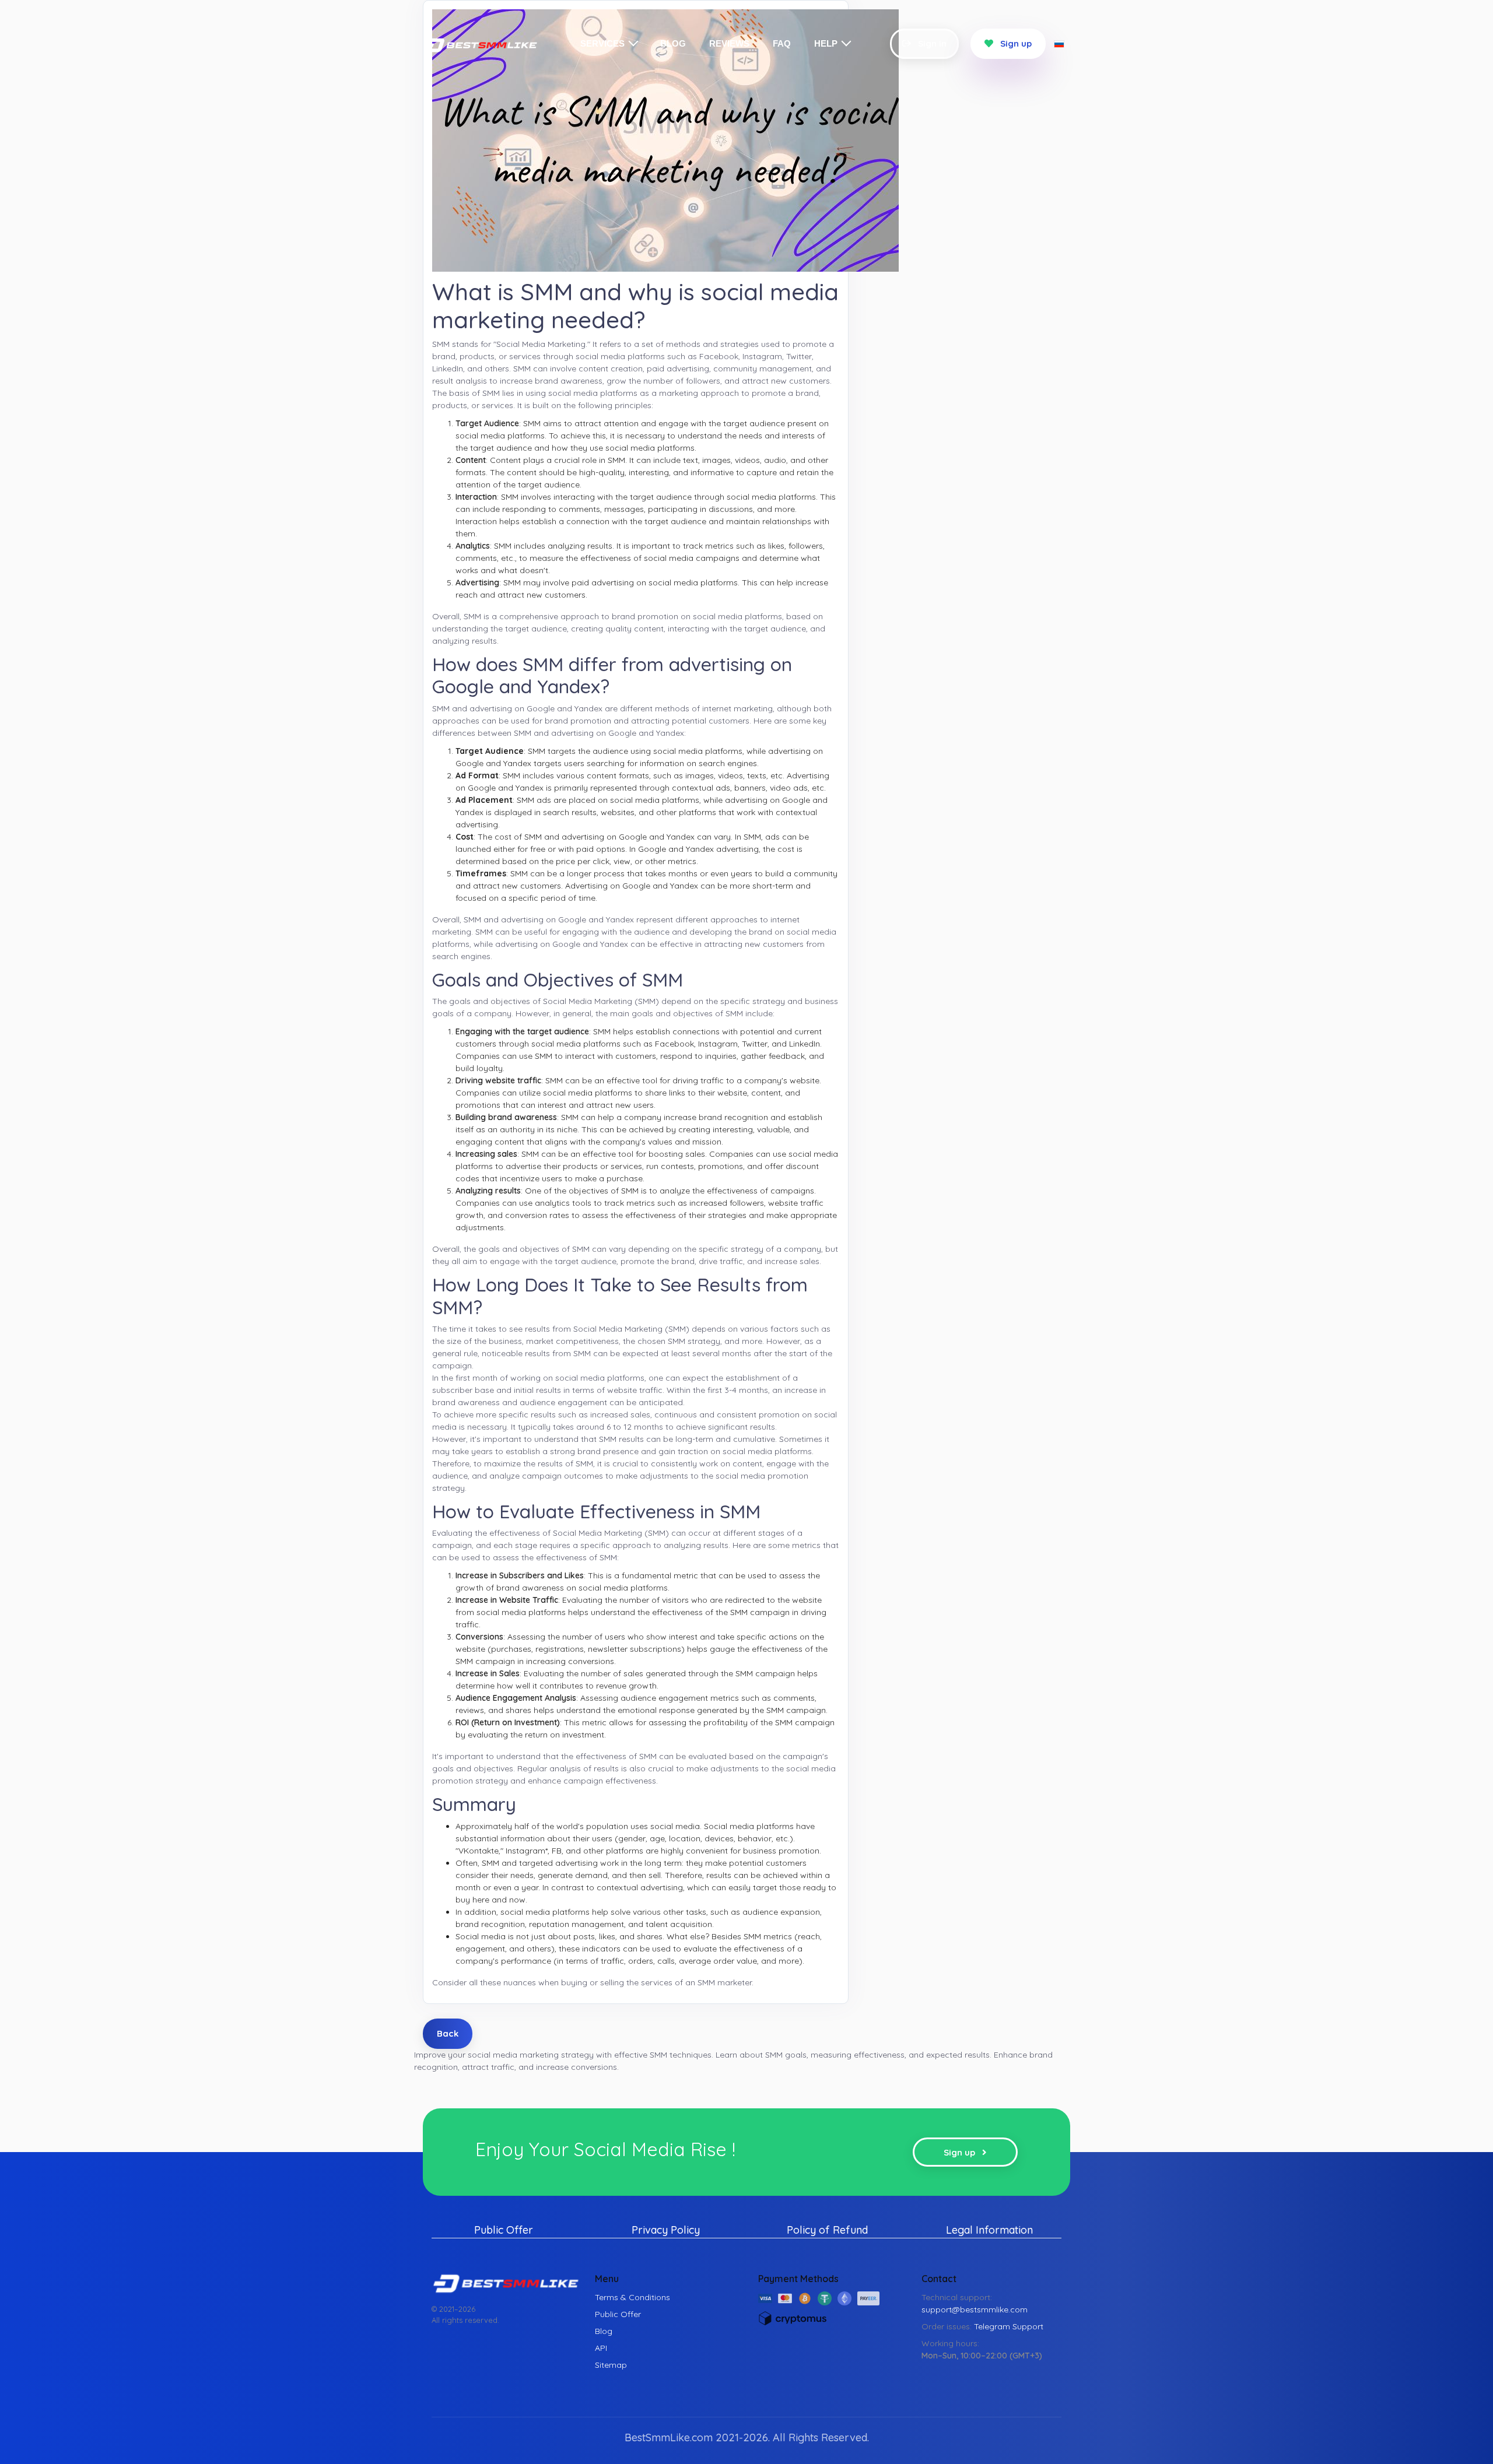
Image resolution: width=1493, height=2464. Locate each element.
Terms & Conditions (632, 2297)
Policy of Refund (827, 2230)
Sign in (931, 43)
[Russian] (1059, 43)
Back (448, 2033)
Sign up (1015, 43)
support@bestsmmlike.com (975, 2309)
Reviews (729, 43)
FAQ (782, 43)
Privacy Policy (666, 2230)
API (601, 2348)
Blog (673, 43)
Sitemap (611, 2365)
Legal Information (989, 2230)
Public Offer (504, 2230)
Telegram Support (1009, 2326)
